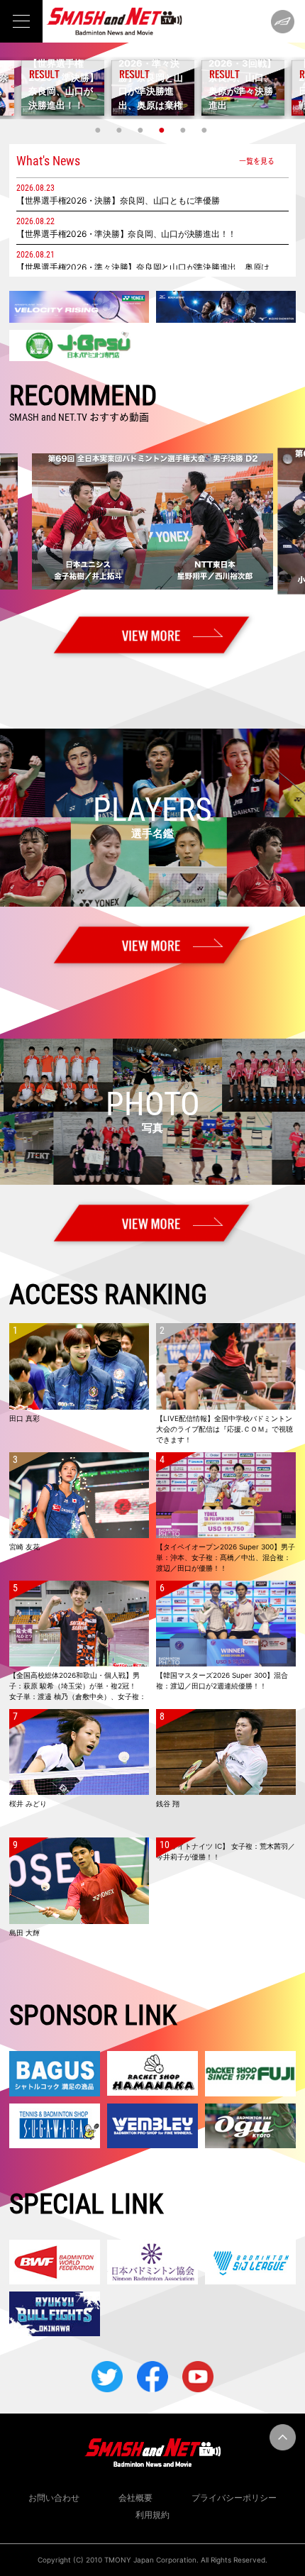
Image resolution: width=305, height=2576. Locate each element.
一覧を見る (257, 161)
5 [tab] (184, 130)
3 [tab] (142, 130)
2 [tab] (121, 130)
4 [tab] (163, 130)
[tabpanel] (153, 88)
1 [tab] (99, 130)
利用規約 (152, 2515)
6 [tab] (206, 130)
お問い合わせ (54, 2498)
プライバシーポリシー (234, 2498)
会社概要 (135, 2498)
